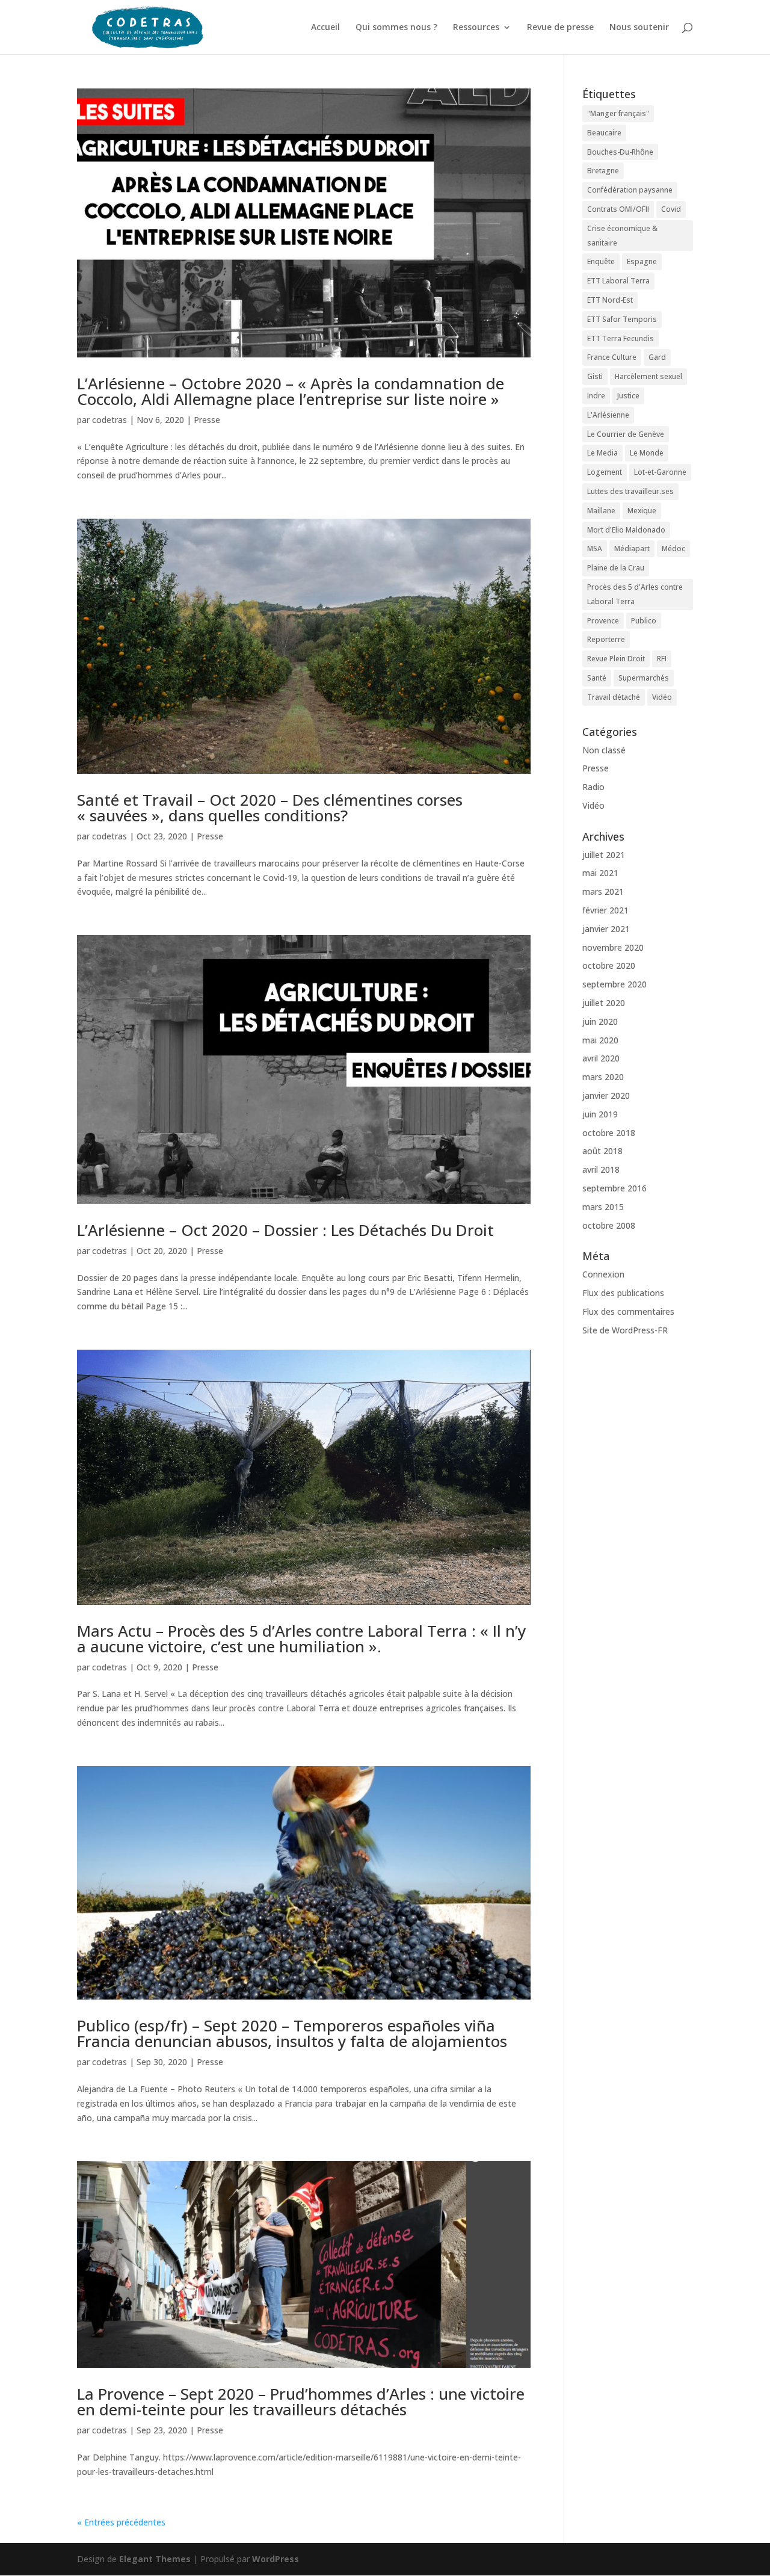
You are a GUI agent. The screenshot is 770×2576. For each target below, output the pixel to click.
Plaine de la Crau (616, 568)
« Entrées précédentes (121, 2522)
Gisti (595, 376)
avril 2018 (601, 1169)
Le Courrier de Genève (626, 434)
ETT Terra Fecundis (621, 338)
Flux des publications (623, 1293)
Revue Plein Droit (616, 659)
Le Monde (647, 453)
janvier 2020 (606, 1095)
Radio (593, 787)
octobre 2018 (609, 1133)
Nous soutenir (639, 28)
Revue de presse (560, 28)
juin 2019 (600, 1114)
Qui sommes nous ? (396, 28)
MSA (595, 548)
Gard (657, 357)
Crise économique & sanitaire (622, 236)
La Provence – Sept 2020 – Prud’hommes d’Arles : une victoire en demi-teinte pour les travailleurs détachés (301, 2401)
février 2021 (605, 910)
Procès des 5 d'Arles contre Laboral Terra (635, 594)
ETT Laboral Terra (618, 281)
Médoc (673, 548)
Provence (603, 621)
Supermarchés (644, 678)
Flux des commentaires (628, 1311)
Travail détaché (614, 697)
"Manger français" (618, 113)
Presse (207, 420)
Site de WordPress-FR (625, 1330)
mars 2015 (603, 1207)
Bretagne (603, 171)
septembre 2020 (614, 984)
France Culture (612, 357)
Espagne (642, 261)
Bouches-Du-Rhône (620, 152)
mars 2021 (603, 891)
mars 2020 (603, 1077)
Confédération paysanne (630, 190)
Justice (628, 396)
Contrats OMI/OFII (618, 209)
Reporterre (606, 639)
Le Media (602, 453)
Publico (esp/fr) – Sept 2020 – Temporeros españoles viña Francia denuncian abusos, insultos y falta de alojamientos (292, 2033)
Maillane (601, 511)
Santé (597, 678)
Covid (671, 209)
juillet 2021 (604, 855)
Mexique (642, 511)
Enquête (601, 261)
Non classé (604, 750)
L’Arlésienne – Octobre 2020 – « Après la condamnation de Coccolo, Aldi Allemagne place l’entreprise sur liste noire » (291, 391)
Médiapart (632, 548)
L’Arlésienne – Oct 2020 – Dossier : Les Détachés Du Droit (285, 1230)
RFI (662, 659)
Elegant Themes (155, 2559)
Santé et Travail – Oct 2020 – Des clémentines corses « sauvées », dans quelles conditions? (270, 808)
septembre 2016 (614, 1188)
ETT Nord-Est (610, 300)
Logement (605, 472)
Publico (644, 621)
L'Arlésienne (608, 415)
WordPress (276, 2559)
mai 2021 (600, 873)
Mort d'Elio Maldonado (626, 530)
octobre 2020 (609, 965)
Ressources (476, 28)
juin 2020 (600, 1021)
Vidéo (662, 697)
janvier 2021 (606, 929)
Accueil (325, 28)
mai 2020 (600, 1040)
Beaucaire (604, 133)
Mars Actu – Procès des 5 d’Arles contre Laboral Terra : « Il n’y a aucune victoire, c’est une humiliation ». (301, 1639)
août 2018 (602, 1151)
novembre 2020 (613, 947)
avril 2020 (601, 1058)
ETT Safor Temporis (622, 319)
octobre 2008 (609, 1225)
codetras (109, 420)
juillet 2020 (604, 1003)
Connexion (603, 1274)
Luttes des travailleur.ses (630, 491)
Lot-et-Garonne (660, 472)
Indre (596, 396)
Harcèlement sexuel (648, 376)
